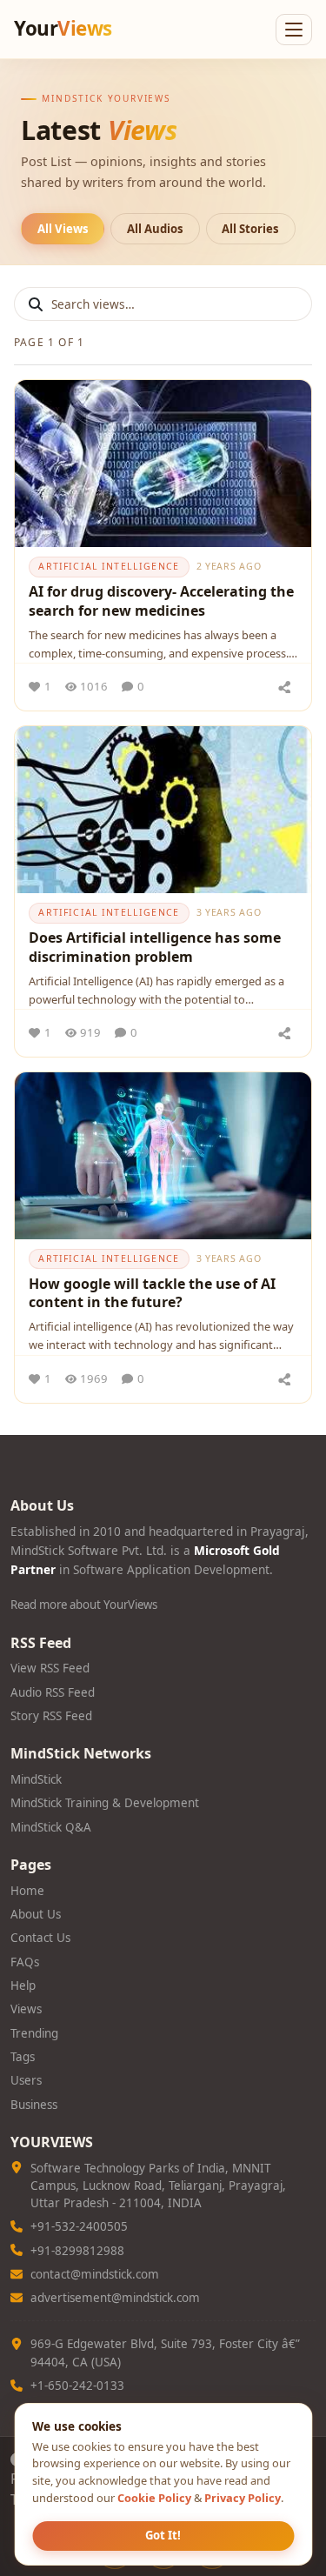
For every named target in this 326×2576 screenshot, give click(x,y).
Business (34, 2105)
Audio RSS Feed (53, 1692)
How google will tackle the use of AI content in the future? (152, 1293)
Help (23, 1985)
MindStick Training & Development (105, 1803)
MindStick (36, 1779)
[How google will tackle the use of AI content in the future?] (163, 1156)
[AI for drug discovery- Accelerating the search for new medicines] (163, 464)
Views (26, 2009)
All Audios (155, 229)
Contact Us (40, 1938)
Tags (23, 2057)
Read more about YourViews (84, 1605)
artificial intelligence (109, 566)
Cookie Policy (154, 2498)
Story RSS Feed (51, 1716)
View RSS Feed (50, 1668)
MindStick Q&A (51, 1827)
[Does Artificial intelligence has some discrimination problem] (163, 810)
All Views (63, 229)
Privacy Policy (243, 2498)
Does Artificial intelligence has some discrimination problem (155, 947)
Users (26, 2080)
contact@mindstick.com (95, 2274)
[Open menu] (294, 30)
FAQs (25, 1962)
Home (27, 1891)
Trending (34, 2033)
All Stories (250, 229)
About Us (36, 1914)
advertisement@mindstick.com (115, 2298)
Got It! (163, 2535)
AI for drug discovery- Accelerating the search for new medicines (161, 601)
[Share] (284, 687)
